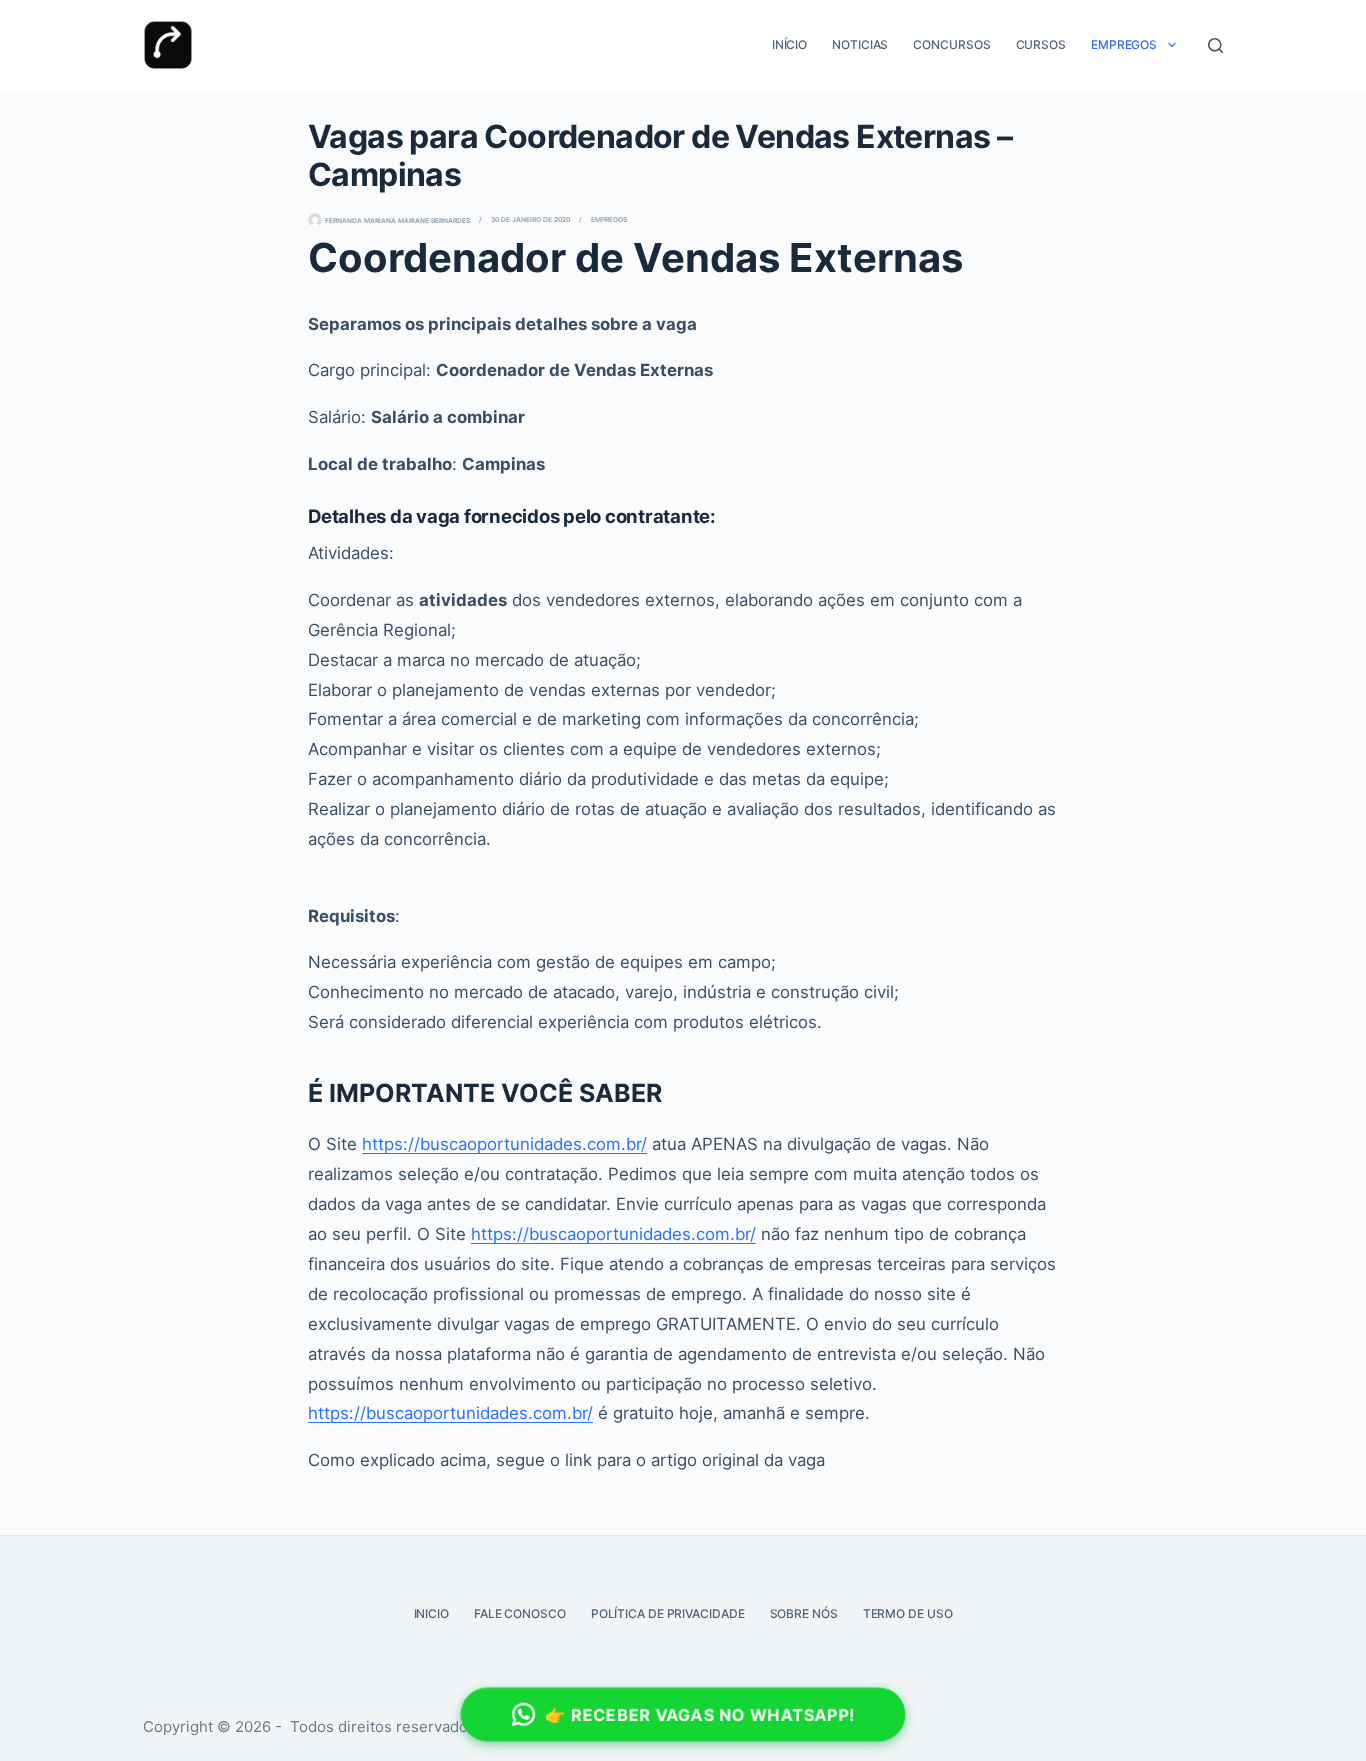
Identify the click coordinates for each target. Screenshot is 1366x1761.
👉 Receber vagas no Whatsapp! (700, 1714)
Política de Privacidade (668, 1613)
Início (789, 44)
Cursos (1041, 44)
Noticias (860, 44)
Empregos (1124, 44)
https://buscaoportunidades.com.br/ (504, 1144)
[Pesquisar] (1215, 45)
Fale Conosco (520, 1613)
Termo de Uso (908, 1613)
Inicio (431, 1613)
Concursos (951, 44)
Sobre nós (804, 1613)
